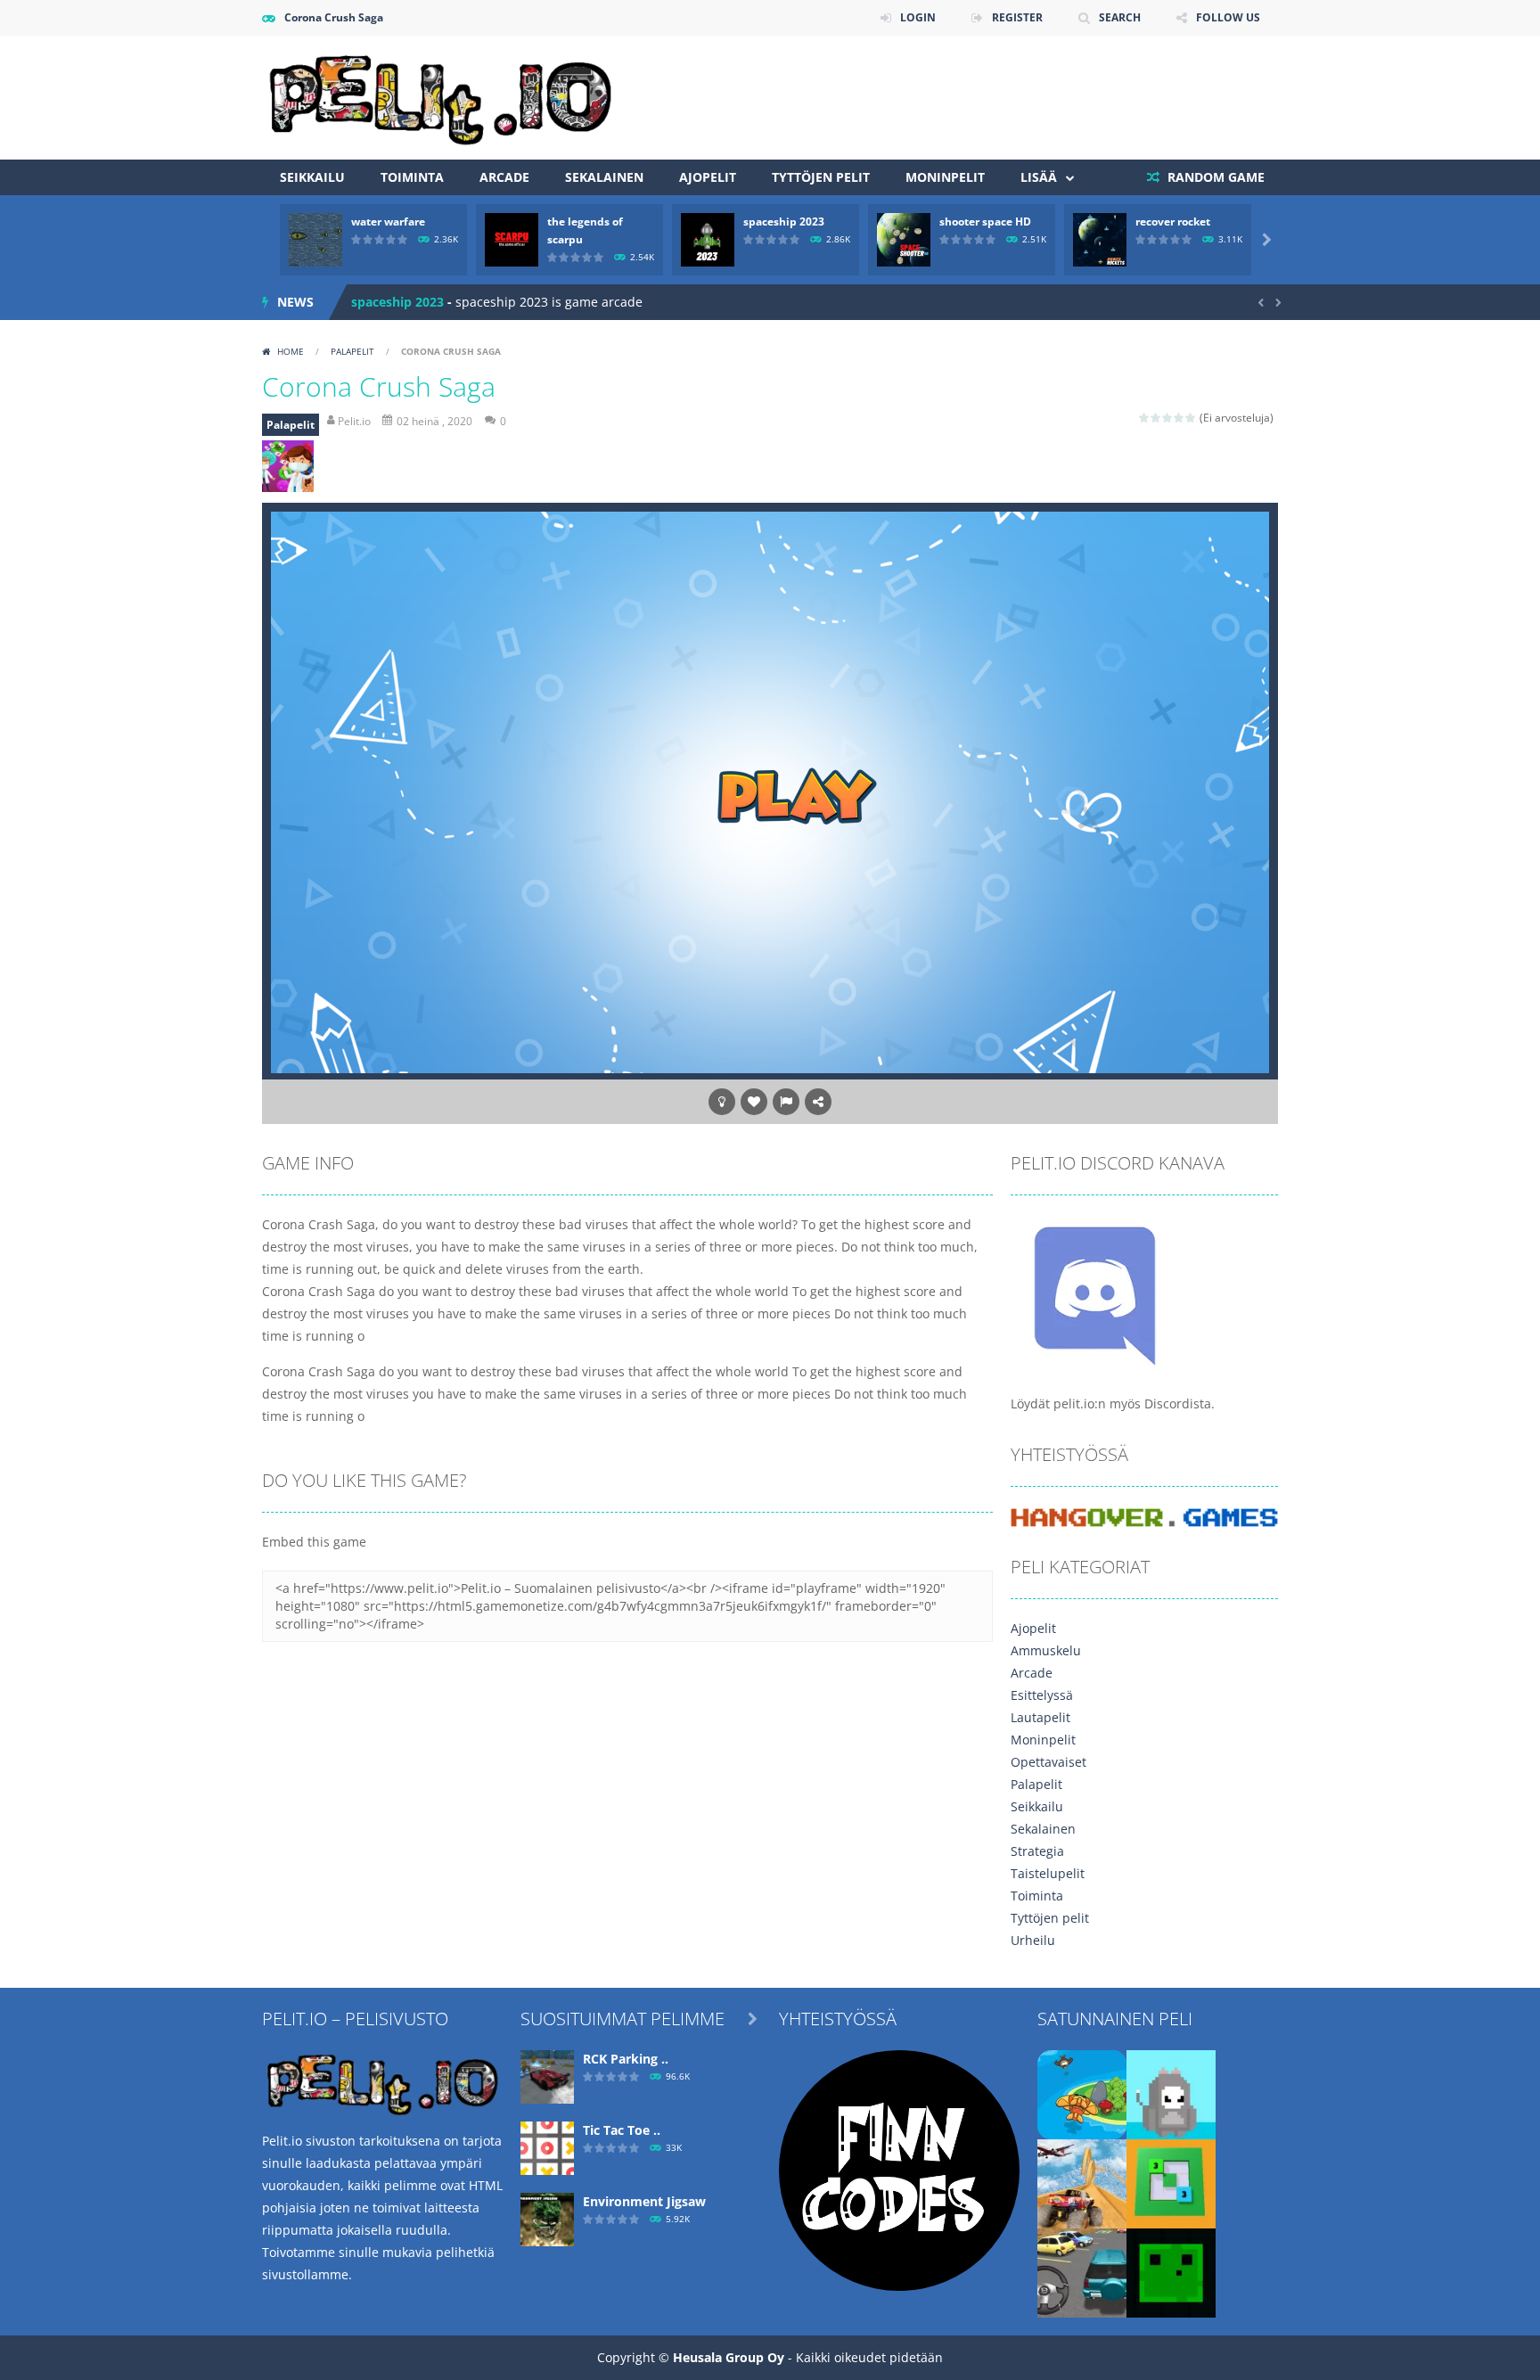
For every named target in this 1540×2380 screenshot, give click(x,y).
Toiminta (412, 177)
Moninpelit (945, 177)
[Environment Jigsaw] (547, 2218)
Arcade (504, 177)
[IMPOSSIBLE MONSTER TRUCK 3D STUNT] (1082, 2183)
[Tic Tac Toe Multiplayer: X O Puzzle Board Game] (547, 2147)
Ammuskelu (1046, 1650)
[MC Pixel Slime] (1171, 2272)
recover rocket (1173, 222)
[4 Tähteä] (1180, 418)
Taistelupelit (1048, 1873)
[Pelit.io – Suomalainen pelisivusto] (440, 96)
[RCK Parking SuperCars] (547, 2076)
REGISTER (1017, 17)
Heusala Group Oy (729, 2357)
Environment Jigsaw (644, 2201)
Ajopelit (708, 177)
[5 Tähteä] (1191, 418)
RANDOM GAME (1214, 177)
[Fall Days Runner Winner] (1171, 2093)
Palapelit (352, 351)
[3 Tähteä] (1168, 418)
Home (291, 351)
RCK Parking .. (626, 2059)
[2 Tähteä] (1156, 418)
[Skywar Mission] (1082, 2093)
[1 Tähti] (1145, 418)
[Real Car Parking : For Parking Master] (1082, 2272)
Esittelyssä (1042, 1695)
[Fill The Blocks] (1171, 2183)
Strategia (1037, 1851)
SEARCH (1120, 17)
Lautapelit (1040, 1717)
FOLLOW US (1228, 17)
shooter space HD (985, 222)
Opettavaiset (1049, 1762)
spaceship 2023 (784, 222)
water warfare (388, 222)
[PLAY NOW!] (315, 238)
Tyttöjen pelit (821, 177)
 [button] (786, 1102)
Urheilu (1033, 1940)
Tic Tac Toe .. (622, 2130)
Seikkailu (312, 177)
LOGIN (918, 17)
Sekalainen (604, 177)
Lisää (1039, 177)
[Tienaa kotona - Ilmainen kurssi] (899, 2169)
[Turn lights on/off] (722, 1102)
